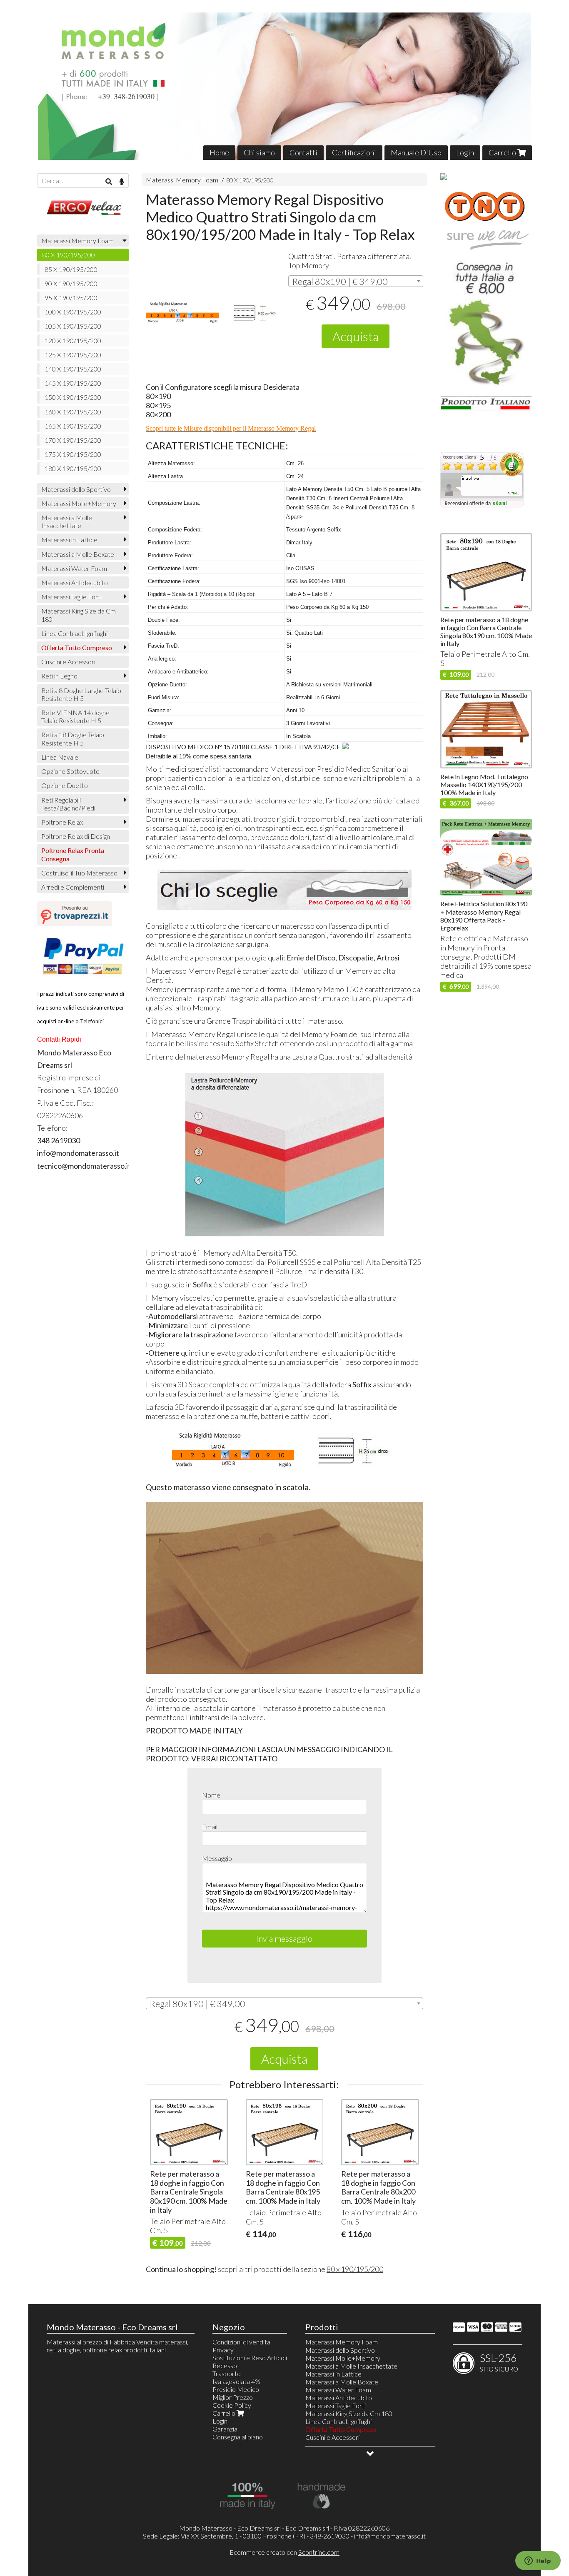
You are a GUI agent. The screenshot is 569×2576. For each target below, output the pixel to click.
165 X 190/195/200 (73, 426)
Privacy (223, 2350)
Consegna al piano (238, 2437)
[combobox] (356, 281)
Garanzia (225, 2429)
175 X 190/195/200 (73, 454)
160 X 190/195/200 (73, 412)
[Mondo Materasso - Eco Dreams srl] (284, 86)
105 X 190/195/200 (73, 326)
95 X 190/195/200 (71, 298)
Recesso (225, 2365)
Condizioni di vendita (241, 2342)
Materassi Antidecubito (75, 582)
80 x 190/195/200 (355, 2269)
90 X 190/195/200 (71, 283)
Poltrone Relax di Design (76, 836)
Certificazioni (354, 152)
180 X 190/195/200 (73, 468)
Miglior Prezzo (233, 2397)
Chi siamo (259, 152)
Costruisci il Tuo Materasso (79, 873)
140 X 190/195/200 (73, 369)
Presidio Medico (236, 2389)
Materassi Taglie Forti (71, 597)
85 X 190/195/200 (71, 269)
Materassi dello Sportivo (76, 489)
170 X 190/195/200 (73, 440)
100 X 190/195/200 (73, 312)
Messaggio (217, 1858)
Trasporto (227, 2373)
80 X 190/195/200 (250, 180)
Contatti (303, 152)
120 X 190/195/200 (73, 340)
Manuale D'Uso (416, 152)
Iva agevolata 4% (236, 2381)
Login (465, 152)
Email (210, 1827)
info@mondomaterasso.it (390, 2536)
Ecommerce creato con (284, 2552)
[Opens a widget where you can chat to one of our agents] (538, 2561)
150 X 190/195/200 (73, 397)
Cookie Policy (232, 2405)
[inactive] (482, 506)
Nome (211, 1795)
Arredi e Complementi (73, 887)
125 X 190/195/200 (73, 355)
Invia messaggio (284, 1938)
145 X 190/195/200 (73, 383)
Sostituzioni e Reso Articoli (250, 2358)
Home (219, 152)
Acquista (356, 336)
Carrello (503, 152)
